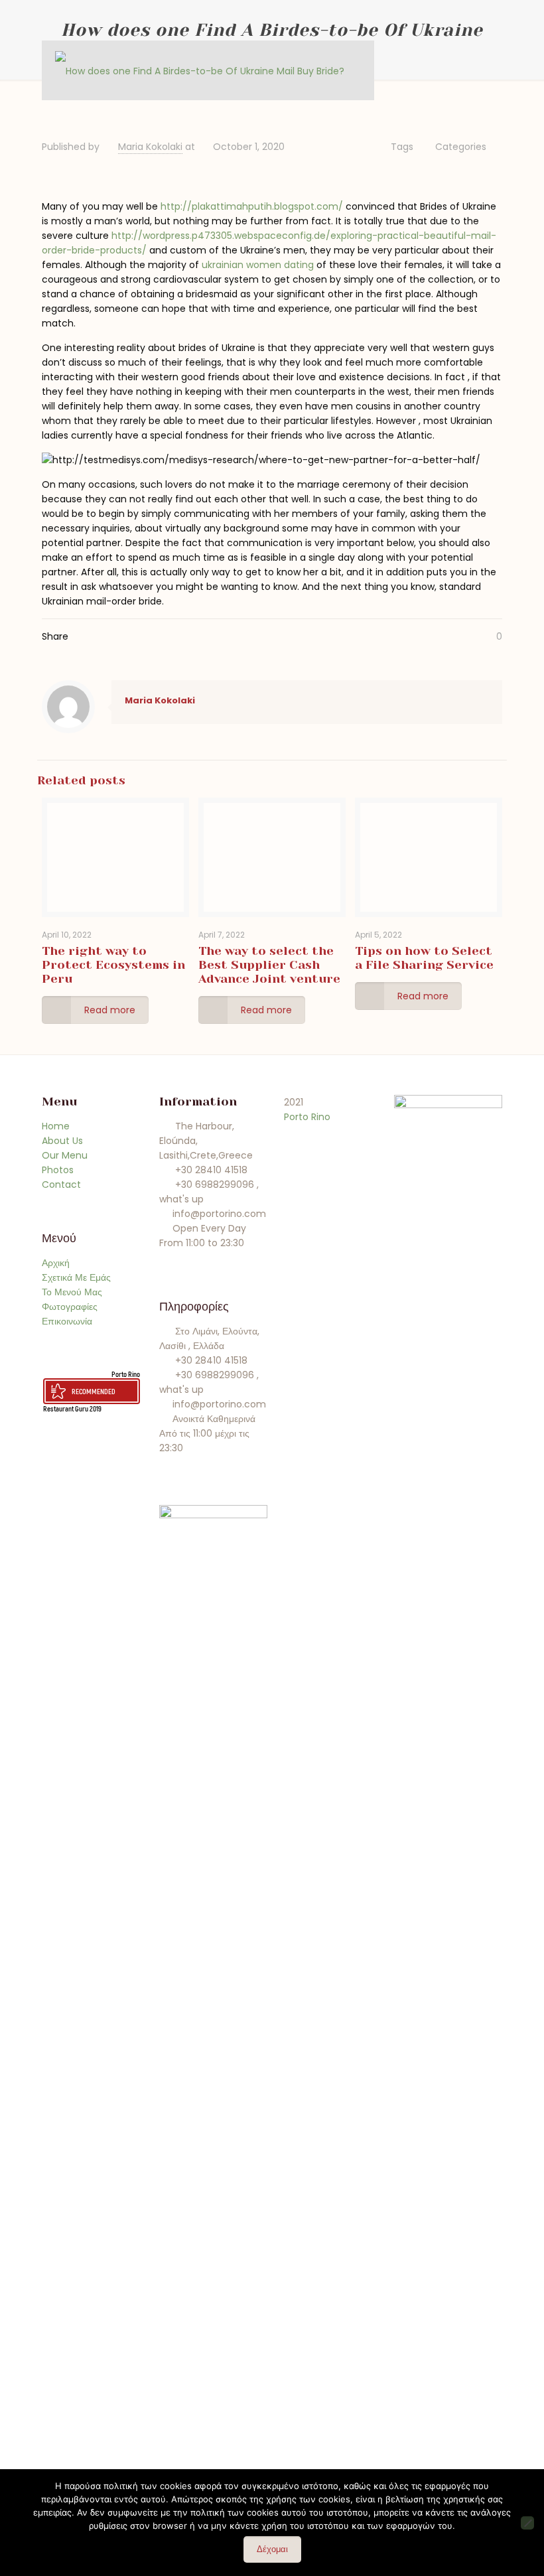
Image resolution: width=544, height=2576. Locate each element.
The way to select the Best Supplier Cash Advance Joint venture (269, 965)
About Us (62, 1141)
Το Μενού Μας (72, 1292)
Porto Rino (126, 1374)
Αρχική (56, 1263)
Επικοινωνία (67, 1321)
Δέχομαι (272, 2549)
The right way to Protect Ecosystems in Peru (113, 965)
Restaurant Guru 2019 (72, 1408)
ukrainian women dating (258, 265)
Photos (58, 1170)
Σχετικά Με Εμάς (76, 1277)
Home (56, 1126)
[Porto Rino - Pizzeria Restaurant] (200, 70)
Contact (61, 1184)
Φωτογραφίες (70, 1307)
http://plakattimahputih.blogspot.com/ (252, 206)
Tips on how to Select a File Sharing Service (424, 958)
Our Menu (65, 1155)
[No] (527, 2523)
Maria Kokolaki (150, 147)
